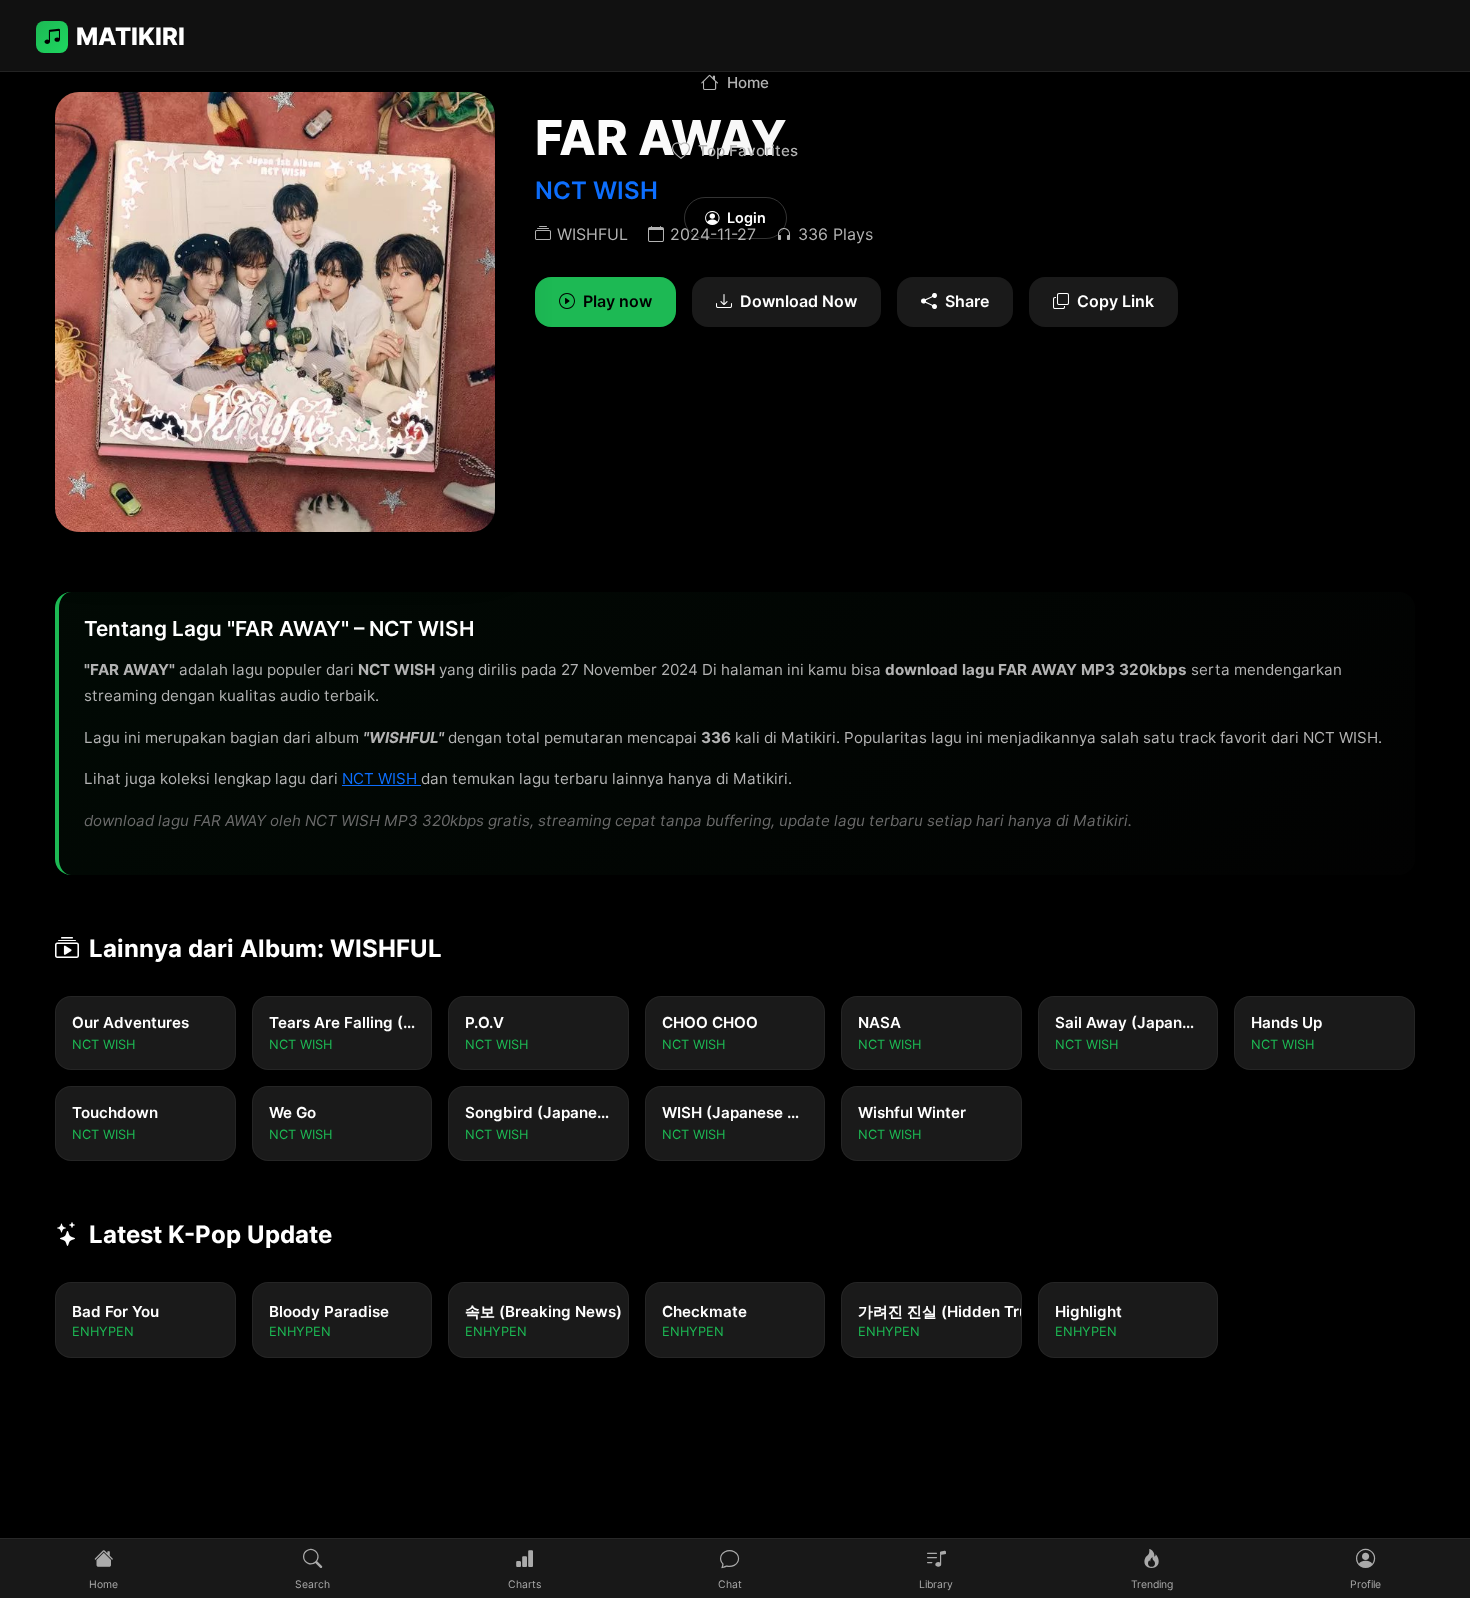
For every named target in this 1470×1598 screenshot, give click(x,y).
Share (967, 301)
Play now (617, 301)
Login (746, 217)
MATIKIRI (130, 36)
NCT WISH (381, 778)
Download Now (798, 301)
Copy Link (1115, 301)
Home (748, 82)
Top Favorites (748, 150)
